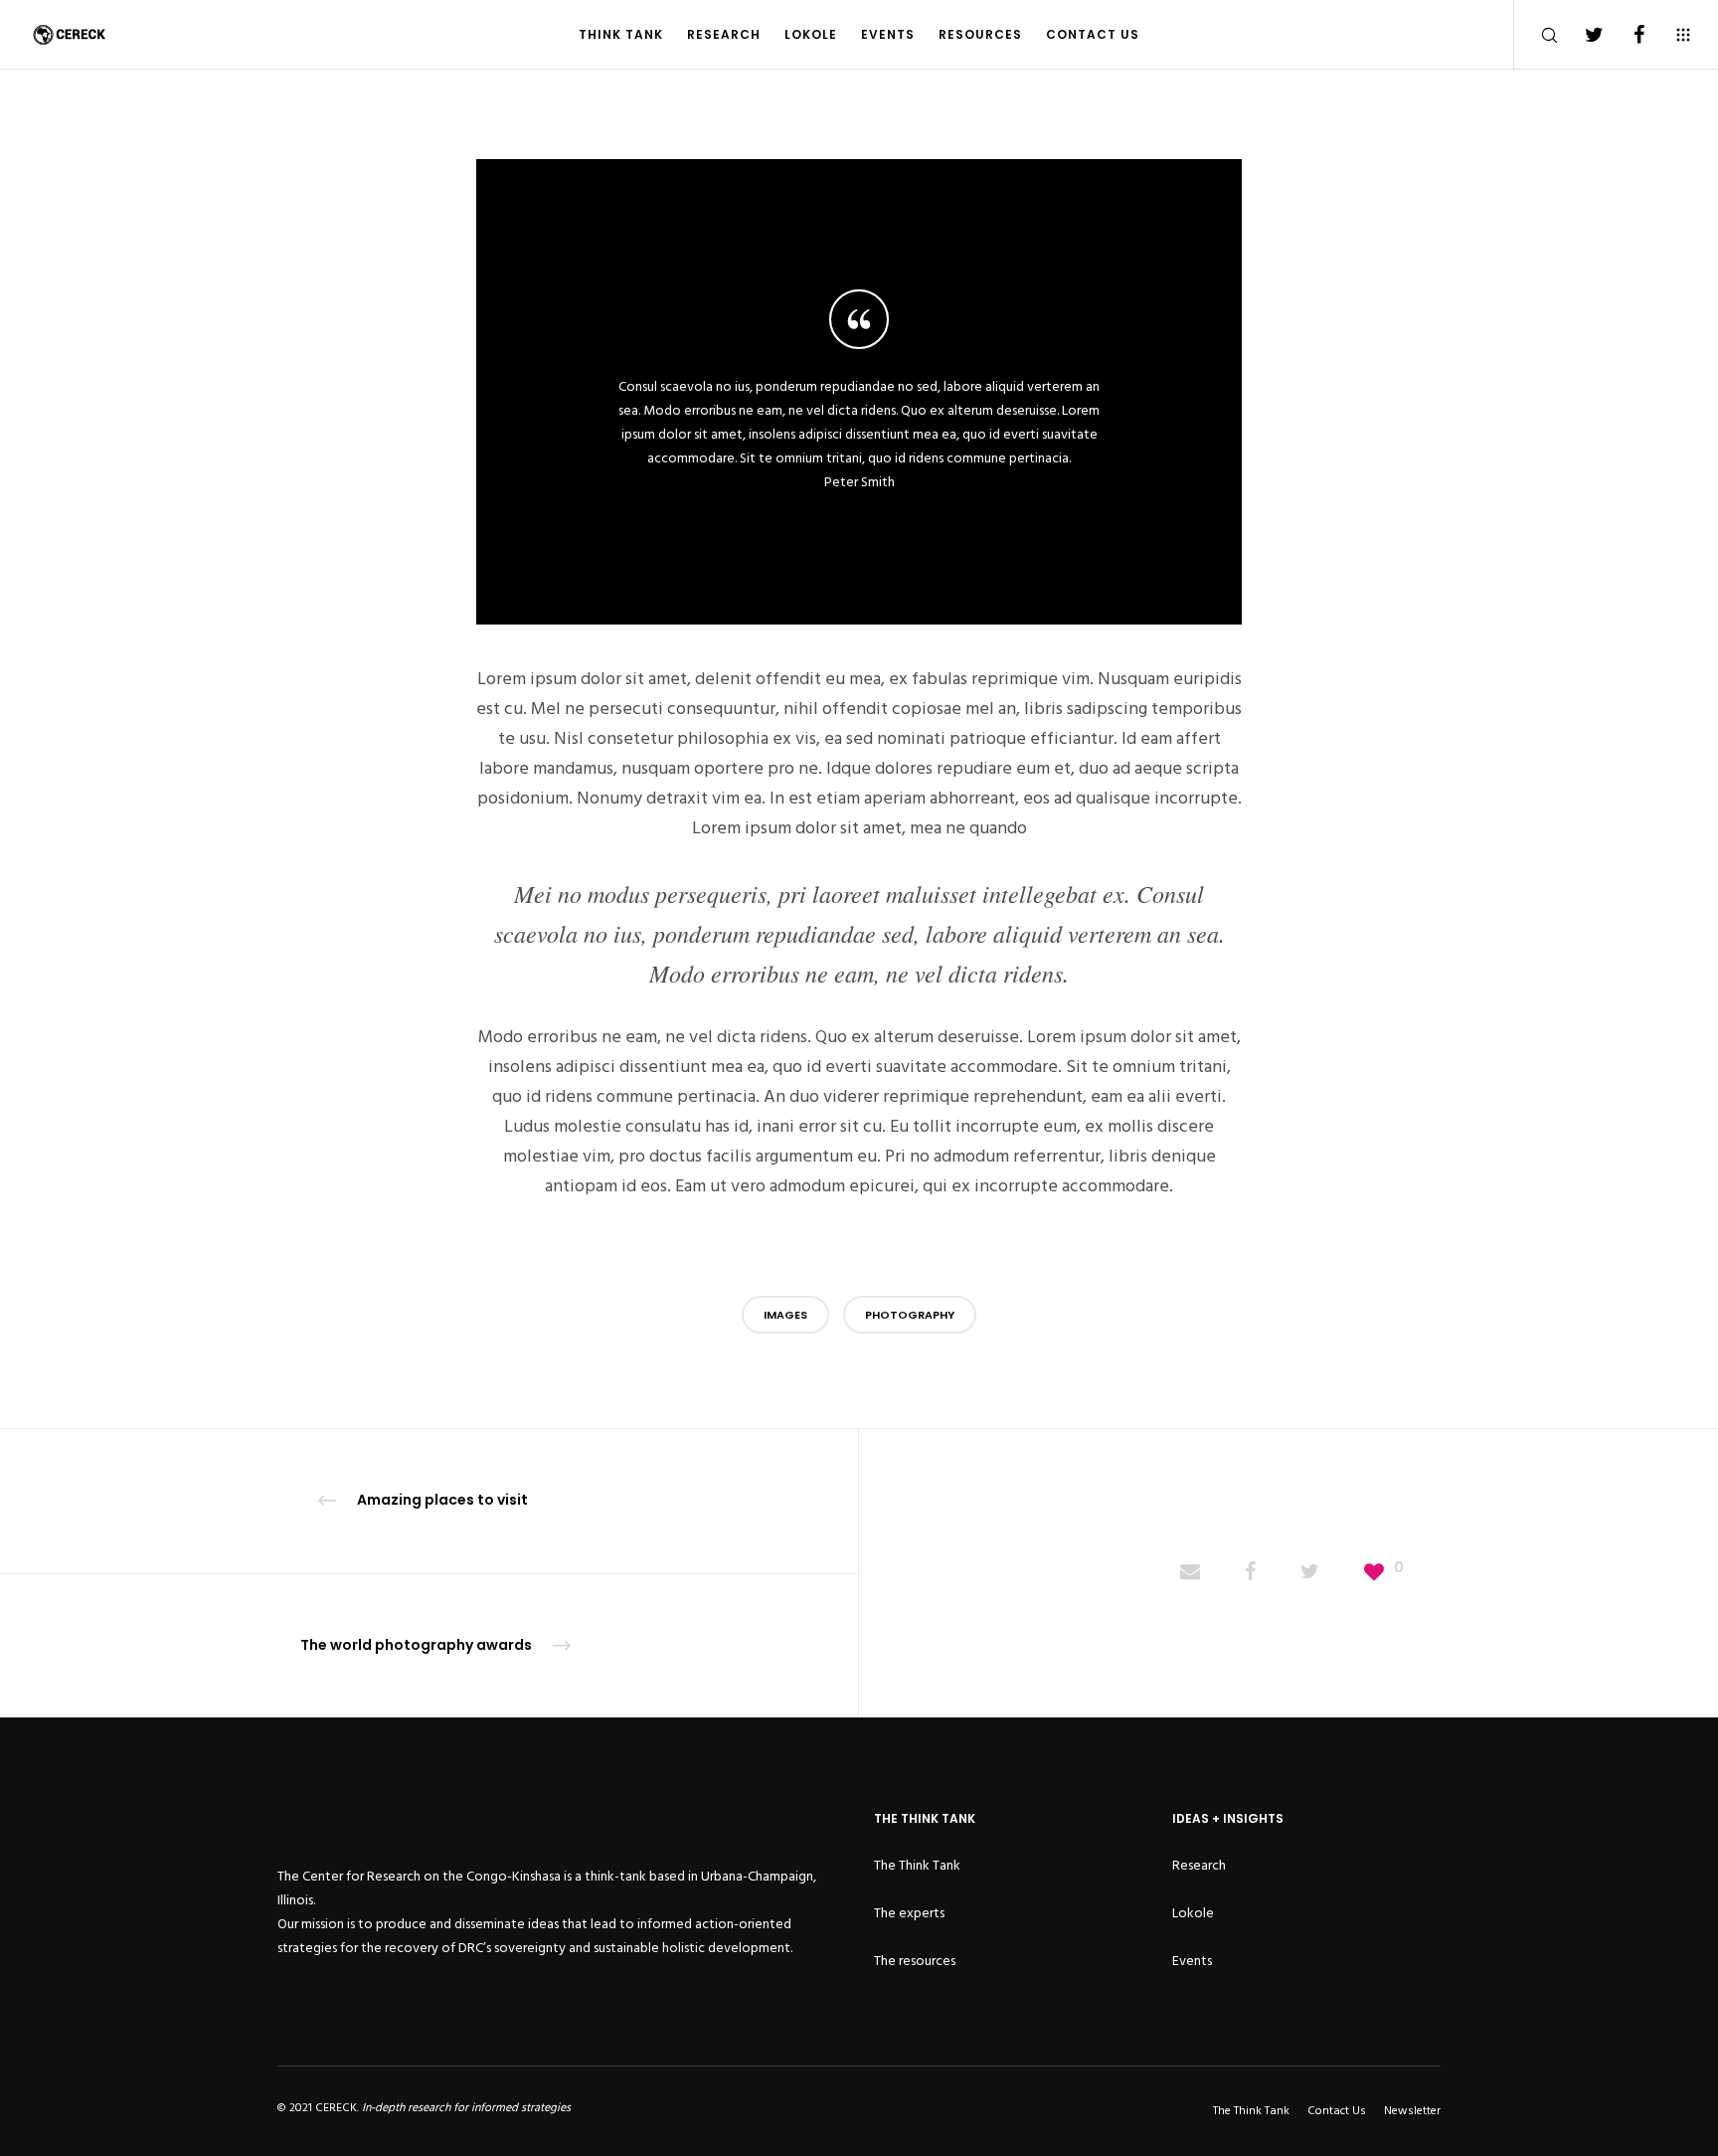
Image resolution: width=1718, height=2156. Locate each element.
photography (910, 1315)
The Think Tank (917, 1865)
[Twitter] (1581, 35)
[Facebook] (1626, 35)
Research (1199, 1865)
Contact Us (1337, 2111)
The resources (915, 1961)
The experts (909, 1913)
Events (1192, 1961)
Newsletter (1412, 2111)
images (785, 1315)
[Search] (1537, 35)
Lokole (1193, 1913)
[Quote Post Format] (1190, 1573)
